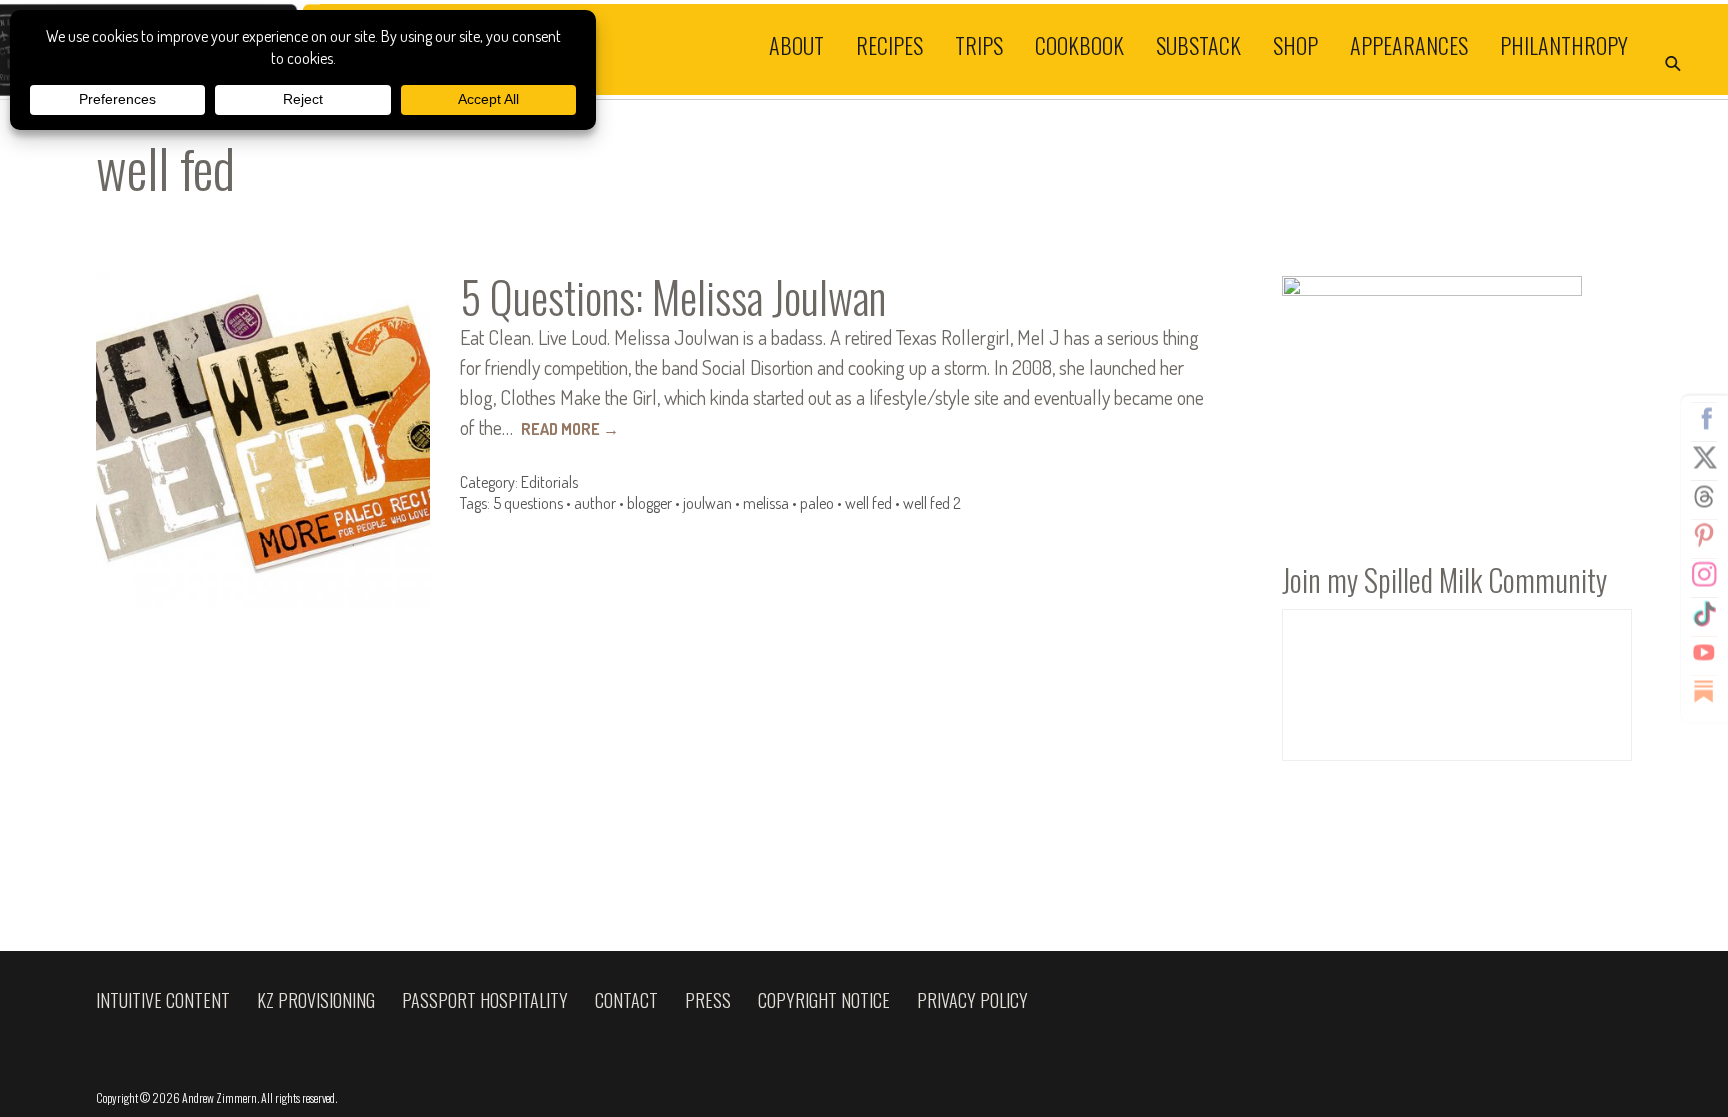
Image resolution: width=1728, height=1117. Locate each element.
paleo (817, 503)
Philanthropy (1564, 44)
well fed (868, 503)
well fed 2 (932, 503)
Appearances (1409, 44)
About (796, 44)
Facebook (1704, 418)
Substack (1198, 44)
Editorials (549, 482)
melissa (766, 503)
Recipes (889, 44)
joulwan (707, 503)
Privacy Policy (972, 1000)
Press (708, 1000)
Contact (626, 1000)
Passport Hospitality (485, 1000)
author (595, 503)
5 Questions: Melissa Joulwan (673, 296)
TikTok (1704, 613)
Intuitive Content (163, 1000)
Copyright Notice (824, 1000)
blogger (649, 503)
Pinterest (1704, 535)
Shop (1295, 44)
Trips (979, 44)
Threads (1704, 496)
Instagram (1704, 574)
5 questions (528, 503)
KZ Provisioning (316, 1000)
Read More (570, 429)
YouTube (1704, 652)
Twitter (1704, 457)
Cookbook (1079, 44)
